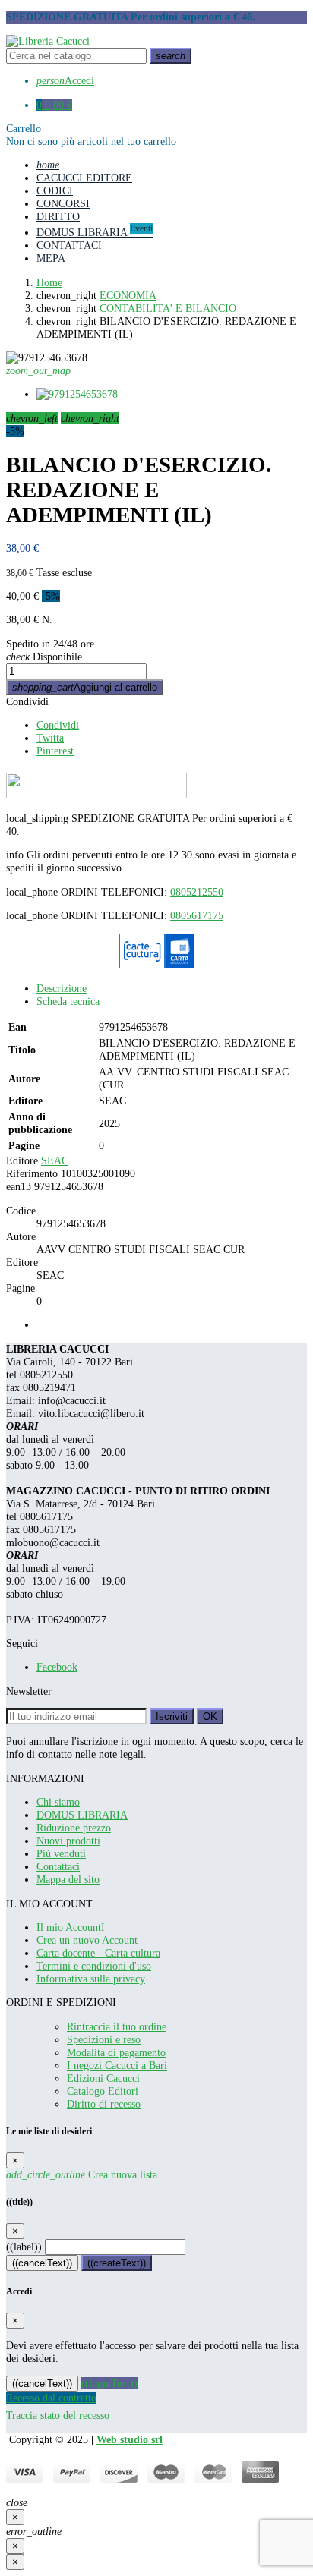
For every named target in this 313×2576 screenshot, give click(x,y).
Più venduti (61, 1853)
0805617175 (197, 915)
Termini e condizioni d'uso (94, 1966)
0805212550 (197, 892)
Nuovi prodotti (68, 1841)
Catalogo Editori (103, 2091)
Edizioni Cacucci (103, 2078)
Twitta (50, 738)
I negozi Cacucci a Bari (117, 2065)
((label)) (24, 2247)
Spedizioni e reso (104, 2039)
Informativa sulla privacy (91, 1979)
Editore (22, 1160)
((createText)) (117, 2263)
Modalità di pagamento (116, 2052)
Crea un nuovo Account (87, 1940)
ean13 (19, 1186)
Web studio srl (130, 2439)
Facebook (57, 1667)
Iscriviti (172, 1716)
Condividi (27, 701)
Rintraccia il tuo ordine (117, 2026)
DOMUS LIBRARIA (82, 1815)
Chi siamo (58, 1802)
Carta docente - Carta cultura (98, 1953)
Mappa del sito (68, 1879)
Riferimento (32, 1173)
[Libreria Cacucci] (48, 41)
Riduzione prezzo (74, 1828)
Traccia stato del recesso (58, 2415)
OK (210, 1716)
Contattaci (58, 1866)
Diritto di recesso (104, 2104)
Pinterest (55, 751)
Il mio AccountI (71, 1927)
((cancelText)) (42, 2263)
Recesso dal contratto (51, 2398)
